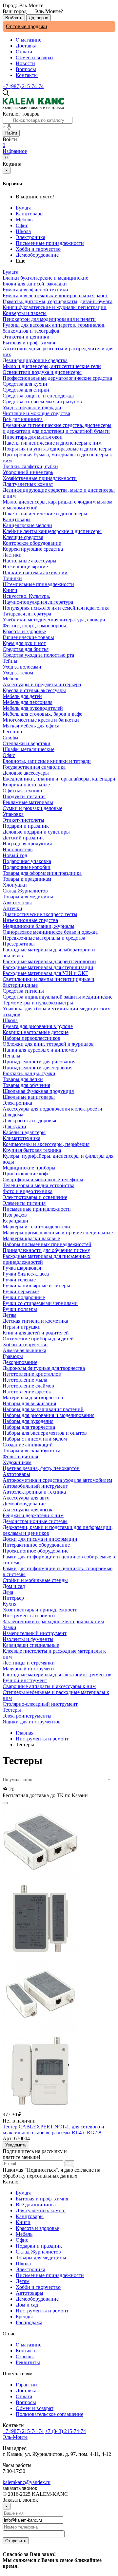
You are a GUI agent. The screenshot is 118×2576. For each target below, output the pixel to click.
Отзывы (25, 2356)
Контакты (27, 75)
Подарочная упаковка (27, 861)
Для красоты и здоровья (29, 1121)
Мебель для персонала (28, 702)
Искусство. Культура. (26, 596)
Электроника (30, 237)
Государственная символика (34, 767)
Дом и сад (27, 2305)
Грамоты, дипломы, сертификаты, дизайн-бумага (58, 301)
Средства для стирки (26, 390)
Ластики (12, 555)
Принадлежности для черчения (38, 1067)
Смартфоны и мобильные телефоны (43, 1179)
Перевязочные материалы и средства (44, 938)
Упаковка (13, 814)
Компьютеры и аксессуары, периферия (46, 1144)
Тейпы (10, 661)
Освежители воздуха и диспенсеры (42, 372)
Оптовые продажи (27, 26)
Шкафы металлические (29, 749)
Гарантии (26, 2385)
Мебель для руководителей (33, 708)
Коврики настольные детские (36, 1032)
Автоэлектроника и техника (34, 1492)
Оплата (24, 52)
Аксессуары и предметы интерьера (42, 684)
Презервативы (19, 944)
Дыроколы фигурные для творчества (44, 1368)
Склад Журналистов (38, 2252)
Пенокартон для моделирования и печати (49, 319)
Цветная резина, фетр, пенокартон (41, 1468)
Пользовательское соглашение (49, 2414)
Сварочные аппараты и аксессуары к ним (49, 1686)
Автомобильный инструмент (35, 1486)
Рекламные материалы (28, 802)
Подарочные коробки (27, 867)
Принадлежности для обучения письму (46, 1250)
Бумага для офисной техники (35, 290)
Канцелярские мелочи (27, 525)
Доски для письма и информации (40, 1539)
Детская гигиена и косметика (35, 1321)
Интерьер (13, 1598)
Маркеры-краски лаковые (31, 1238)
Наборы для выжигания (29, 1403)
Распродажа (29, 2322)
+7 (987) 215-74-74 (23, 86)
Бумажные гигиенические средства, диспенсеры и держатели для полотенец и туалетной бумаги (57, 428)
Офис (22, 225)
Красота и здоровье (37, 2228)
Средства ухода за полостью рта (38, 655)
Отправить (16, 2541)
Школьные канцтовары (29, 1097)
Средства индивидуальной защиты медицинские (58, 997)
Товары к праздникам (27, 879)
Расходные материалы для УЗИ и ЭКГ (45, 973)
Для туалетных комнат (41, 2210)
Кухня (10, 1604)
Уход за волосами (22, 667)
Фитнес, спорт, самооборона (34, 626)
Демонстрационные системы (35, 1521)
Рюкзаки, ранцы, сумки (29, 1073)
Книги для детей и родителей (36, 1333)
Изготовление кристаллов (32, 1374)
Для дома (13, 1115)
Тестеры (12, 1710)
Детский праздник (23, 838)
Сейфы (10, 737)
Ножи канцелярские (25, 567)
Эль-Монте (15, 2437)
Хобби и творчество (38, 249)
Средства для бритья (26, 649)
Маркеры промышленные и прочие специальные (58, 1233)
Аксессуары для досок (28, 1509)
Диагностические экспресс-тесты (40, 914)
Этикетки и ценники (26, 337)
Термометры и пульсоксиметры (38, 1003)
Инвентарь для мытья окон (33, 437)
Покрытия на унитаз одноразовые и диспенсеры (57, 449)
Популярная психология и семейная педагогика (56, 608)
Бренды (24, 2317)
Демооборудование (37, 255)
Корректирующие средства (33, 549)
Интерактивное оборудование (36, 1545)
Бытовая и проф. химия (42, 2199)
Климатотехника (21, 1138)
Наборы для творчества (29, 1427)
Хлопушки (15, 885)
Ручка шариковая (22, 1268)
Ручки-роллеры (20, 1309)
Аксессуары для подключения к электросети (52, 1109)
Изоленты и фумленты (28, 1639)
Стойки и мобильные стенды (35, 1580)
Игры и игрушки (22, 1327)
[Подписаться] (69, 2164)
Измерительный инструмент (35, 1633)
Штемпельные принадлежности (38, 584)
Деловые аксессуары (26, 773)
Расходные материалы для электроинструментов (57, 1674)
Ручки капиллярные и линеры (36, 1286)
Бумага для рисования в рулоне (38, 1026)
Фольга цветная (20, 1456)
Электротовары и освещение (35, 1197)
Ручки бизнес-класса (26, 1274)
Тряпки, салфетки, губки (30, 466)
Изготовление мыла (25, 1380)
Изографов (15, 1215)
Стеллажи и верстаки (27, 743)
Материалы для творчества (33, 1398)
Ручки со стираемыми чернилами (40, 1303)
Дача (8, 1592)
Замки (10, 1627)
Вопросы (26, 69)
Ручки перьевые (21, 1291)
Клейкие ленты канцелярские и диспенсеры (52, 531)
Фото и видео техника (28, 1191)
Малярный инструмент (29, 1669)
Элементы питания (24, 1203)
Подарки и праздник (39, 2246)
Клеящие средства (23, 537)
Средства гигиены (23, 991)
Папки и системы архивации (35, 572)
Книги (23, 2222)
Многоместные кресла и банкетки (41, 720)
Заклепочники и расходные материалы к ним (53, 1621)
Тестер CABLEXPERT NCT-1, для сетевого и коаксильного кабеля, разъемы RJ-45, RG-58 (53, 2130)
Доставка (26, 46)
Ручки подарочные (24, 1297)
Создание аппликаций (28, 1445)
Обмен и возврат (35, 57)
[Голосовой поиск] (9, 127)
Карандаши (15, 1221)
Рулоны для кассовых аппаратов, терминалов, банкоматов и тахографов (54, 328)
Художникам (17, 1462)
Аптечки (12, 908)
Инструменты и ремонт (42, 1739)
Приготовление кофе (26, 1174)
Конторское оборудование (32, 543)
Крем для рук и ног (24, 643)
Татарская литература (27, 614)
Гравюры (13, 1356)
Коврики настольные (26, 785)
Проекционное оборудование (36, 1551)
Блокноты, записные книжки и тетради (47, 761)
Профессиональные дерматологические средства (57, 378)
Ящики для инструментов (32, 1722)
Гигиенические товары (28, 637)
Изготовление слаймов (28, 1386)
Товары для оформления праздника (42, 873)
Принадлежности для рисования (39, 1062)
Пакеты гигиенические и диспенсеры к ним (52, 443)
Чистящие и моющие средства (36, 413)
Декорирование (20, 1362)
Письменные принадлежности (50, 243)
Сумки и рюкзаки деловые (32, 808)
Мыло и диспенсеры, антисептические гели (52, 366)
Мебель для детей (22, 696)
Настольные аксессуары (29, 561)
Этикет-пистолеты (23, 820)
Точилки (12, 578)
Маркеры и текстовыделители (36, 1227)
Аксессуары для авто (26, 1498)
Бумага (24, 208)
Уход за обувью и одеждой (32, 407)
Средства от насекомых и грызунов (42, 402)
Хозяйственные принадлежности (40, 478)
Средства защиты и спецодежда (38, 396)
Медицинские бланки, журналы (39, 926)
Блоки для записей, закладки (35, 284)
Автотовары (29, 2293)
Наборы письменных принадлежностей (47, 1244)
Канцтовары (30, 214)
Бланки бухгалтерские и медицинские (45, 278)
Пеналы (11, 1056)
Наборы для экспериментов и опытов (45, 1433)
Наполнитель (18, 849)
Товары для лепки (23, 1079)
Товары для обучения (26, 1085)
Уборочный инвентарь (28, 472)
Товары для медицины (41, 2258)
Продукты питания (24, 796)
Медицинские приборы (29, 1168)
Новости (25, 63)
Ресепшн (12, 732)
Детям (23, 2281)
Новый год (15, 855)
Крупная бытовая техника (32, 1150)
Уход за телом (18, 673)
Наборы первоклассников (31, 1038)
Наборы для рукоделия (28, 1421)
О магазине (29, 40)
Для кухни (14, 1126)
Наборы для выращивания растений (43, 1409)
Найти (11, 133)
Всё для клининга (36, 2205)
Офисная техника (22, 791)
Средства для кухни (25, 384)
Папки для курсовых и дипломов (40, 1050)
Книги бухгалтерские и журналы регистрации (55, 307)
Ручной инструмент (25, 1680)
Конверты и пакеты (25, 313)
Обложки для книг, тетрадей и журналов (48, 1044)
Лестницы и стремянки (29, 1663)
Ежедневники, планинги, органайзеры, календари (59, 779)
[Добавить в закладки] (5, 1803)
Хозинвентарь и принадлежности (40, 1610)
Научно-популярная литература (38, 602)
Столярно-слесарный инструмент (40, 1704)
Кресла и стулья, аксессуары (34, 690)
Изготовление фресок (27, 1392)
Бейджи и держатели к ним (33, 1515)
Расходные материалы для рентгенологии (49, 961)
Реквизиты (28, 2362)
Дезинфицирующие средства (35, 360)
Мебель (24, 220)
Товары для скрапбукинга (31, 1451)
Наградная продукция (27, 844)
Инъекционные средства (30, 920)
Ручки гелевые (19, 1280)
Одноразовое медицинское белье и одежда (50, 932)
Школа (23, 231)
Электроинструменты (27, 1716)
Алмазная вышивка (24, 1350)
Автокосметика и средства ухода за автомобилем (57, 1480)
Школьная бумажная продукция (38, 1091)
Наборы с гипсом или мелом (35, 1439)
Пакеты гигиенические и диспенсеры (45, 514)
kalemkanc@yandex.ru (27, 2482)
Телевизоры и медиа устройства (39, 1185)
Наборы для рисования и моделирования (49, 1415)
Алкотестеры (17, 902)
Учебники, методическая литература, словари (54, 620)
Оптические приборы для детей (38, 1339)
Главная (25, 1733)
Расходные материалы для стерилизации (48, 967)
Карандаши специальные (31, 1645)
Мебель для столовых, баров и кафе (42, 714)
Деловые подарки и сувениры (36, 832)
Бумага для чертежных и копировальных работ (55, 295)
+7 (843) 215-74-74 (65, 2431)
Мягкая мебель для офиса (31, 726)
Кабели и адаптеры (24, 1132)
